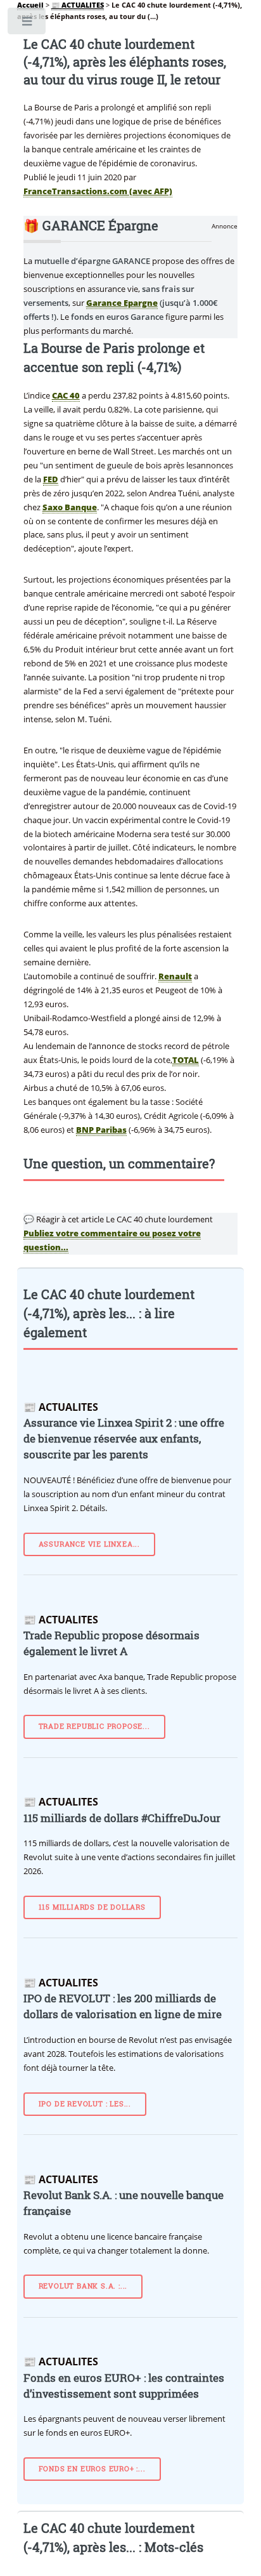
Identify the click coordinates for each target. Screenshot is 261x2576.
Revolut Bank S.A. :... (83, 2286)
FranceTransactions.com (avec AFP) (98, 191)
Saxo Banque (70, 507)
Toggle (28, 24)
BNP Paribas (101, 1130)
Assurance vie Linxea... (89, 1544)
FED (51, 479)
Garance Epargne (122, 303)
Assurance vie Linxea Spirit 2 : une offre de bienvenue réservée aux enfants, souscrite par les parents (124, 1439)
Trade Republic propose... (94, 1726)
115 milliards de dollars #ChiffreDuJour (122, 1818)
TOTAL (186, 1060)
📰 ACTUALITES (78, 5)
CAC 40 (66, 395)
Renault (175, 976)
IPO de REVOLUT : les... (85, 2104)
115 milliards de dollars (92, 1907)
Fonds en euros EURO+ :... (92, 2469)
